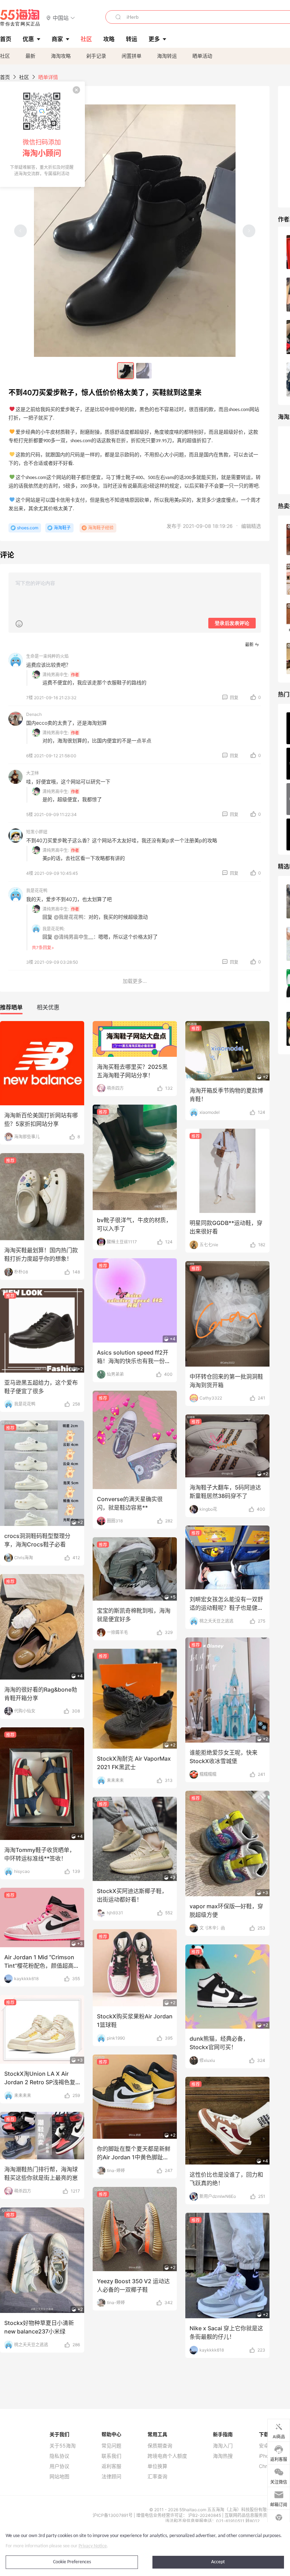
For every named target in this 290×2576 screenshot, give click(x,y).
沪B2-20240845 (205, 2515)
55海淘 (20, 18)
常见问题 (111, 2446)
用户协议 (59, 2466)
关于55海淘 (63, 2446)
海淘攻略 (61, 56)
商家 (57, 39)
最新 (30, 56)
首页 (5, 77)
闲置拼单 (132, 56)
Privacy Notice (93, 2546)
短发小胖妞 (37, 832)
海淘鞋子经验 (101, 528)
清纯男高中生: (56, 675)
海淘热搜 (223, 2456)
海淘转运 (167, 56)
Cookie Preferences (72, 2562)
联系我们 (111, 2456)
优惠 (28, 39)
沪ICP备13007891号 (113, 2515)
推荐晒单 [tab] (11, 1007)
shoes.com (28, 528)
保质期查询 (160, 2446)
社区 (5, 56)
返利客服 (111, 2466)
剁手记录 (96, 56)
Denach (34, 714)
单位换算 (157, 2466)
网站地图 (59, 2477)
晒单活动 (202, 56)
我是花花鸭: (54, 929)
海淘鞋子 (62, 528)
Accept (218, 2562)
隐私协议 (59, 2456)
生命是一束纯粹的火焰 (47, 656)
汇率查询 (157, 2477)
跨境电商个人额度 (167, 2456)
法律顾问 (111, 2477)
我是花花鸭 (37, 891)
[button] (61, 18)
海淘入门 (223, 2446)
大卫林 (33, 773)
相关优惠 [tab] (48, 1007)
